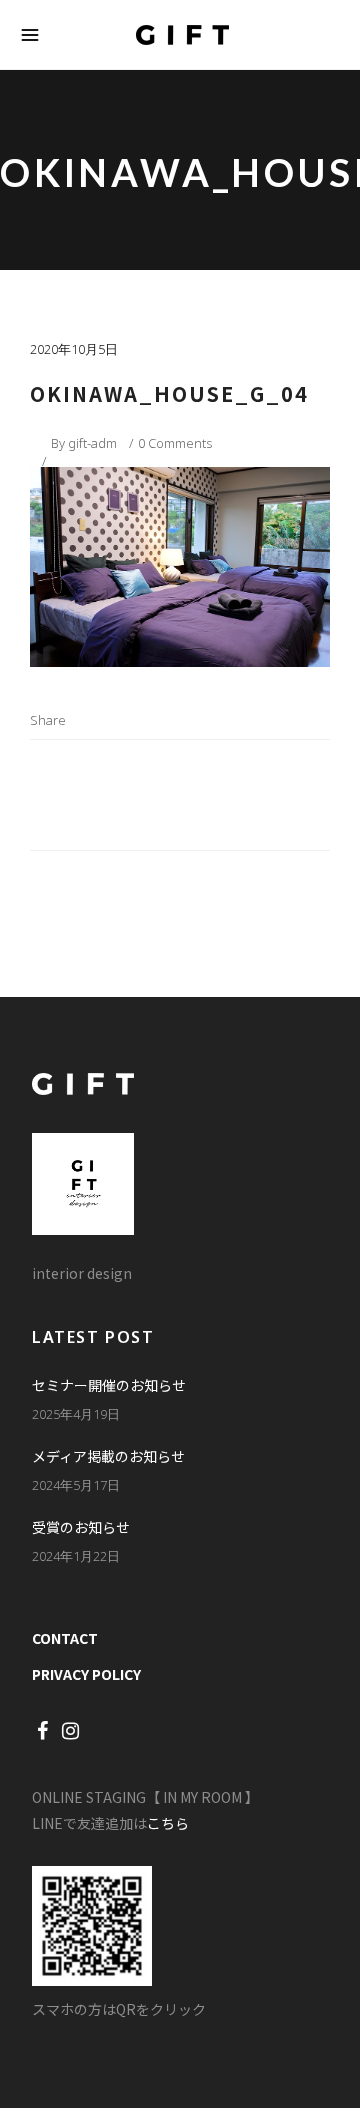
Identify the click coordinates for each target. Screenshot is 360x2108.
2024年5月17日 (76, 1485)
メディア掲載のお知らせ (108, 1456)
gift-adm (92, 443)
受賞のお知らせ (81, 1527)
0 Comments (175, 443)
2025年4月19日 (76, 1414)
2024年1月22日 (76, 1556)
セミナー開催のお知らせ (109, 1385)
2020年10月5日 (74, 349)
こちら (168, 1823)
